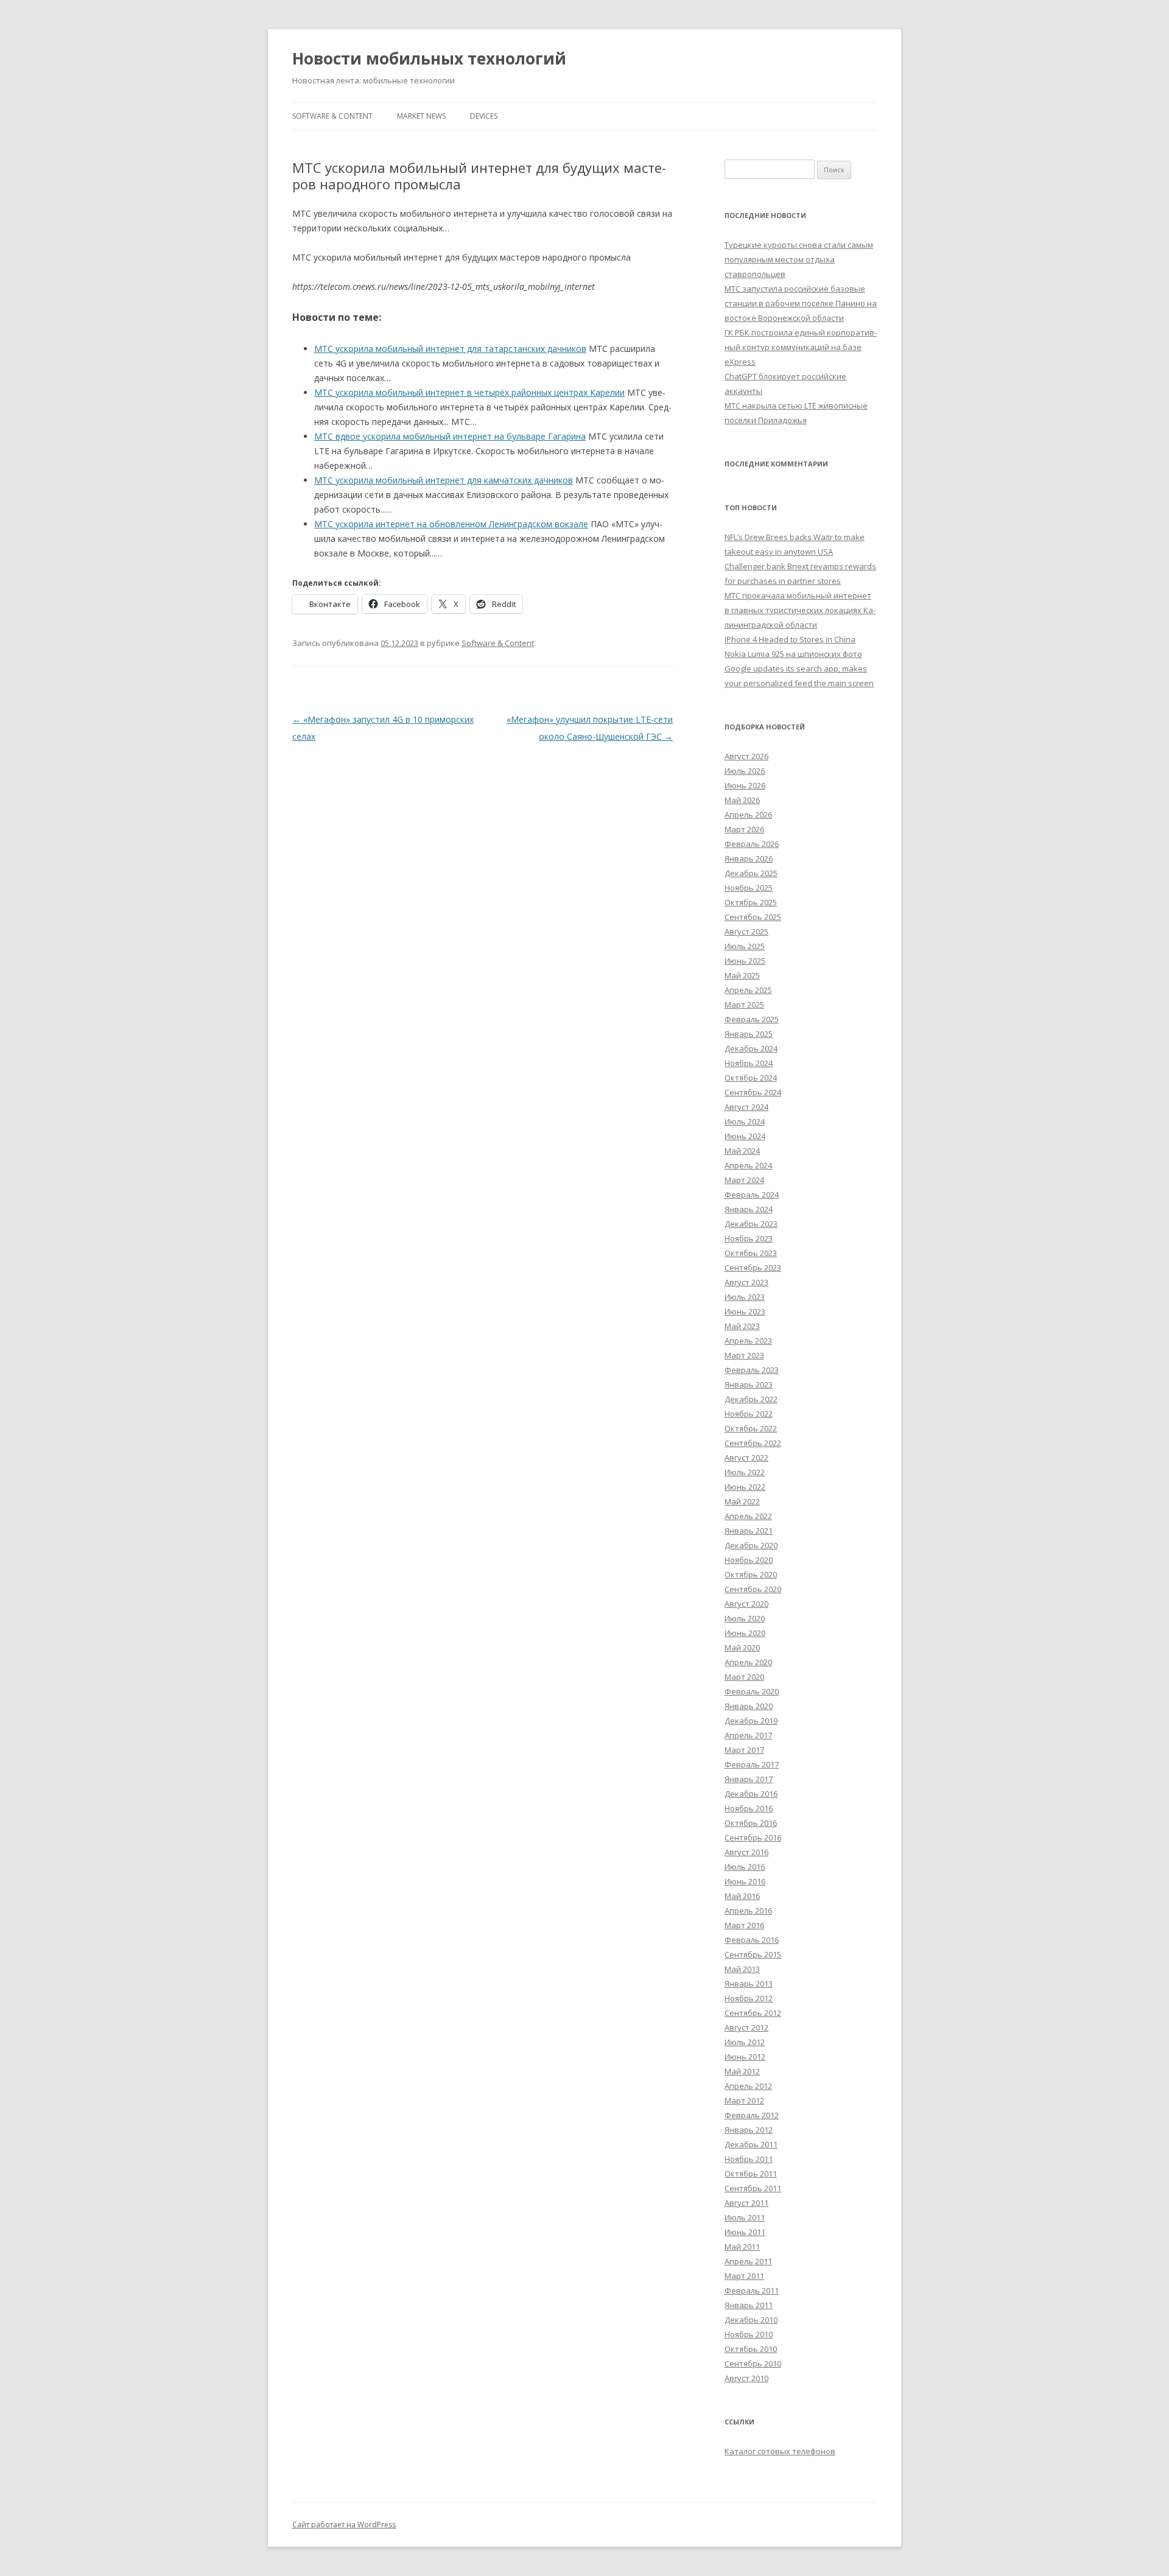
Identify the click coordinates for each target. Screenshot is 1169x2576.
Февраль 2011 (752, 2290)
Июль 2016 (745, 1867)
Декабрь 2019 (751, 1721)
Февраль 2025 (752, 1019)
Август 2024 (746, 1107)
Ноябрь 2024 (749, 1063)
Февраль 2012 (752, 2115)
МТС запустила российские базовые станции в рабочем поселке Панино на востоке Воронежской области (801, 303)
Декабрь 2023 (751, 1224)
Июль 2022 (745, 1472)
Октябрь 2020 (751, 1574)
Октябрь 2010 (751, 2349)
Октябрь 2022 (751, 1428)
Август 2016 (746, 1852)
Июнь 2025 (745, 961)
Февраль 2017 (752, 1764)
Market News (421, 116)
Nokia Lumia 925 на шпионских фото (793, 654)
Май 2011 (742, 2247)
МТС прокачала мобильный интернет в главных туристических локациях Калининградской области (800, 610)
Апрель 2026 (748, 815)
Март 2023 (744, 1355)
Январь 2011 (749, 2305)
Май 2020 (742, 1648)
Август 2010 (746, 2378)
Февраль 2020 (752, 1691)
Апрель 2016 (748, 1911)
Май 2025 (742, 975)
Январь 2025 (749, 1034)
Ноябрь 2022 (749, 1414)
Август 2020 (746, 1604)
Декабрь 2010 (751, 2320)
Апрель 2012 (748, 2086)
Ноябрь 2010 (749, 2334)
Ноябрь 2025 (749, 888)
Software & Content (332, 116)
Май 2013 (742, 1969)
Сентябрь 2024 (753, 1092)
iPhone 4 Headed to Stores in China (790, 639)
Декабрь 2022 (751, 1399)
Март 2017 (744, 1750)
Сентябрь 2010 (753, 2364)
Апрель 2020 (748, 1662)
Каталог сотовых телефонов (780, 2451)
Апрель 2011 (748, 2261)
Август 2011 (746, 2203)
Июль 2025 (745, 946)
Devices (484, 116)
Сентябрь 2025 (753, 917)
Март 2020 (744, 1677)
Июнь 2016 (745, 1881)
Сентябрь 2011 (753, 2188)
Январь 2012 (749, 2130)
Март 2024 (744, 1180)
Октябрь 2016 (751, 1823)
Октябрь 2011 (751, 2174)
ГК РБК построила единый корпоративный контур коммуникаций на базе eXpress (801, 347)
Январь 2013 (749, 1984)
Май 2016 (742, 1896)
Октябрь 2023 (751, 1253)
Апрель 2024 (748, 1165)
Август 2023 (746, 1282)
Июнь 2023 (745, 1311)
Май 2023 (742, 1326)
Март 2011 (744, 2276)
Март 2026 (744, 829)
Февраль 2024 (752, 1195)
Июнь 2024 (745, 1136)
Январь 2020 (749, 1706)
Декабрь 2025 (751, 873)
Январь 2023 (749, 1385)
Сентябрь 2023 (753, 1268)
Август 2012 (746, 2027)
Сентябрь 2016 (753, 1837)
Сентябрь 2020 (753, 1589)
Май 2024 (742, 1151)
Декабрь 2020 (751, 1545)
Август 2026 (746, 756)
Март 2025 (744, 1005)
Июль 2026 (745, 771)
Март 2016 (744, 1925)
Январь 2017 (749, 1779)
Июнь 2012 (745, 2057)
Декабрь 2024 (751, 1048)
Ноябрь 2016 (749, 1808)
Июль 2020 (745, 1618)
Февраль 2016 (752, 1940)
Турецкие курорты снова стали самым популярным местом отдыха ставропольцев (799, 259)
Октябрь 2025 (751, 902)
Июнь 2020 (745, 1633)
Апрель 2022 (748, 1516)
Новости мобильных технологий (429, 58)
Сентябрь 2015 (753, 1954)
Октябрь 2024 (751, 1078)
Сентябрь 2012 (753, 2013)
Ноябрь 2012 (749, 1998)
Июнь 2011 (745, 2232)
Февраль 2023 (752, 1370)
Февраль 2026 (752, 844)
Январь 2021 (749, 1531)
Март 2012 (744, 2100)
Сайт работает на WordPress (344, 2525)
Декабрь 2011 (751, 2144)
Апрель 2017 (748, 1735)
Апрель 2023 (748, 1341)
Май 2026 (742, 800)
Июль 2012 (745, 2042)
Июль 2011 (745, 2217)
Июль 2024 (745, 1121)
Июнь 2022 (745, 1487)
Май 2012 (742, 2071)
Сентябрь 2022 (753, 1443)
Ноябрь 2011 (749, 2159)
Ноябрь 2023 (749, 1238)
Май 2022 (742, 1501)
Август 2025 (746, 932)
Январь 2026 (749, 858)
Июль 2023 (745, 1297)
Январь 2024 (749, 1209)
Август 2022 (746, 1458)
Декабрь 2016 (751, 1794)
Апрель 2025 (748, 990)
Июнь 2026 (745, 785)
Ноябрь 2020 (749, 1560)
